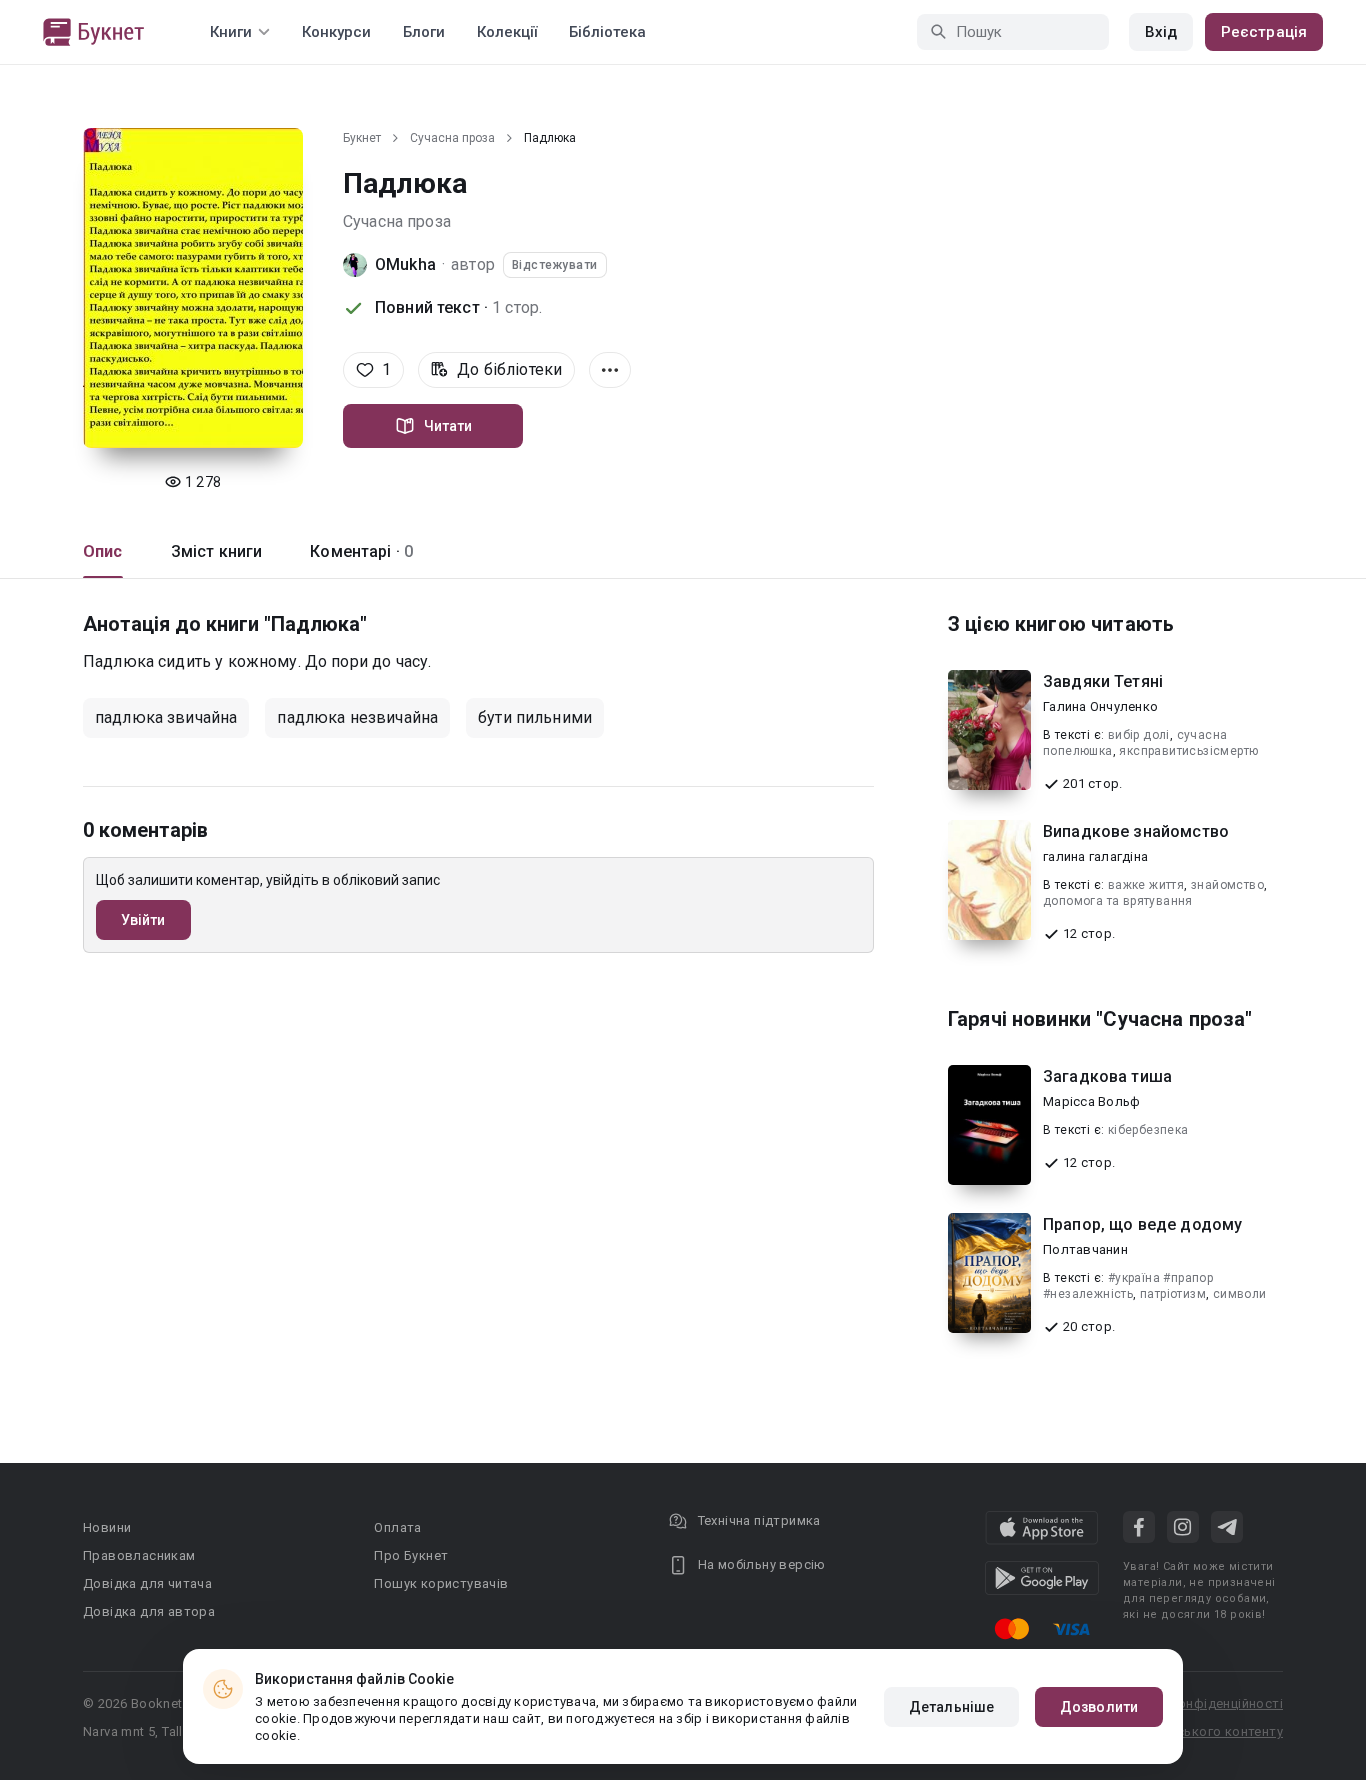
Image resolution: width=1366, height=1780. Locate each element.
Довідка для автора (149, 1611)
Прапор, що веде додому (1142, 1224)
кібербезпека (1148, 1130)
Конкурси (336, 32)
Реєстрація (1264, 32)
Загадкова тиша (1107, 1076)
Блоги (424, 32)
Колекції (507, 32)
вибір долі (1139, 735)
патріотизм (1173, 1294)
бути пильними (535, 717)
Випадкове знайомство (1136, 831)
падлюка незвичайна (357, 717)
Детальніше (951, 1707)
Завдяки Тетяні (1103, 681)
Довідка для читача (147, 1583)
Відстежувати (555, 265)
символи (1240, 1294)
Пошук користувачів (441, 1583)
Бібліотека (607, 32)
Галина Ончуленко (1100, 706)
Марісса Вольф (1091, 1101)
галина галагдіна (1095, 856)
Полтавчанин (1085, 1249)
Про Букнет (411, 1555)
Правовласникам (139, 1555)
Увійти (143, 920)
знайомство (1227, 885)
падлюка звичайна (166, 717)
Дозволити (1099, 1707)
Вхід (1161, 32)
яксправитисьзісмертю (1188, 751)
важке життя (1146, 885)
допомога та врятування (1118, 901)
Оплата (397, 1527)
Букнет (362, 138)
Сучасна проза (452, 138)
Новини (107, 1527)
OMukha (405, 264)
